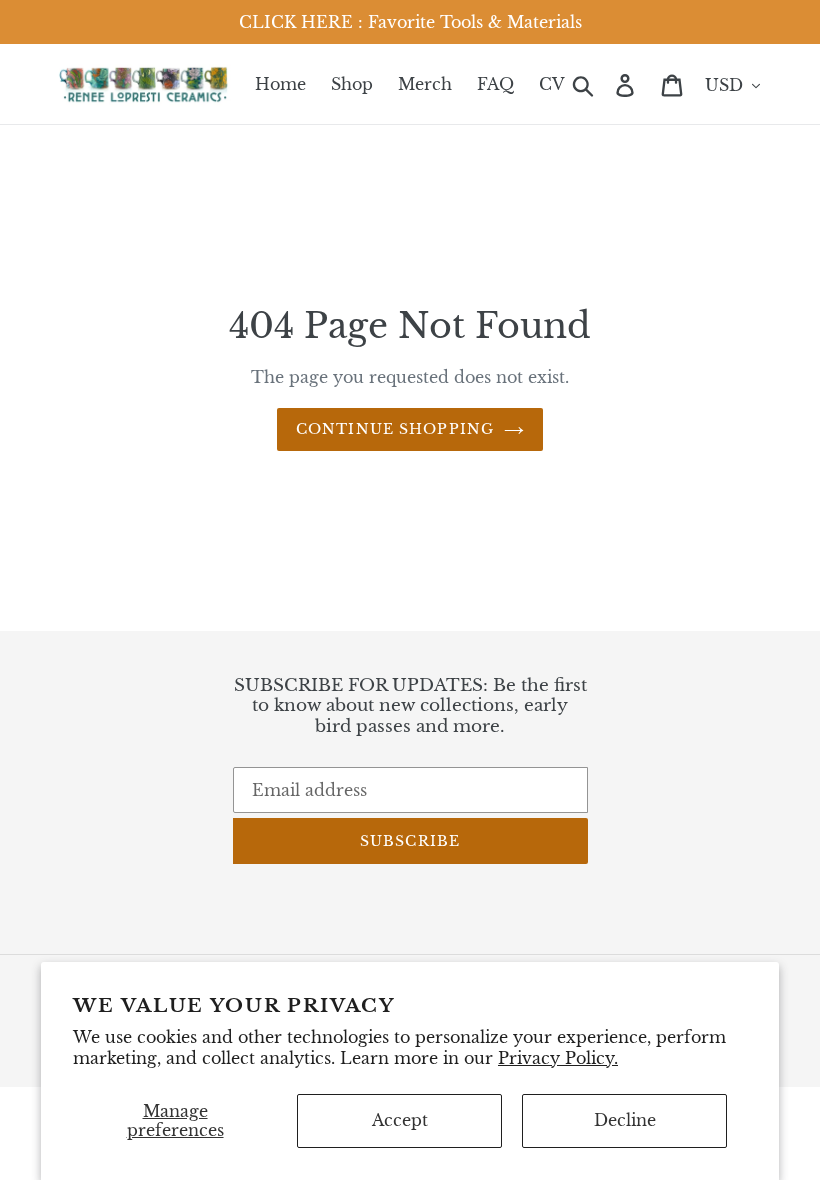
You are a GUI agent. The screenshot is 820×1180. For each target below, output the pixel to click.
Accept (400, 1120)
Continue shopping (395, 429)
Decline (625, 1120)
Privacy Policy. (558, 1058)
